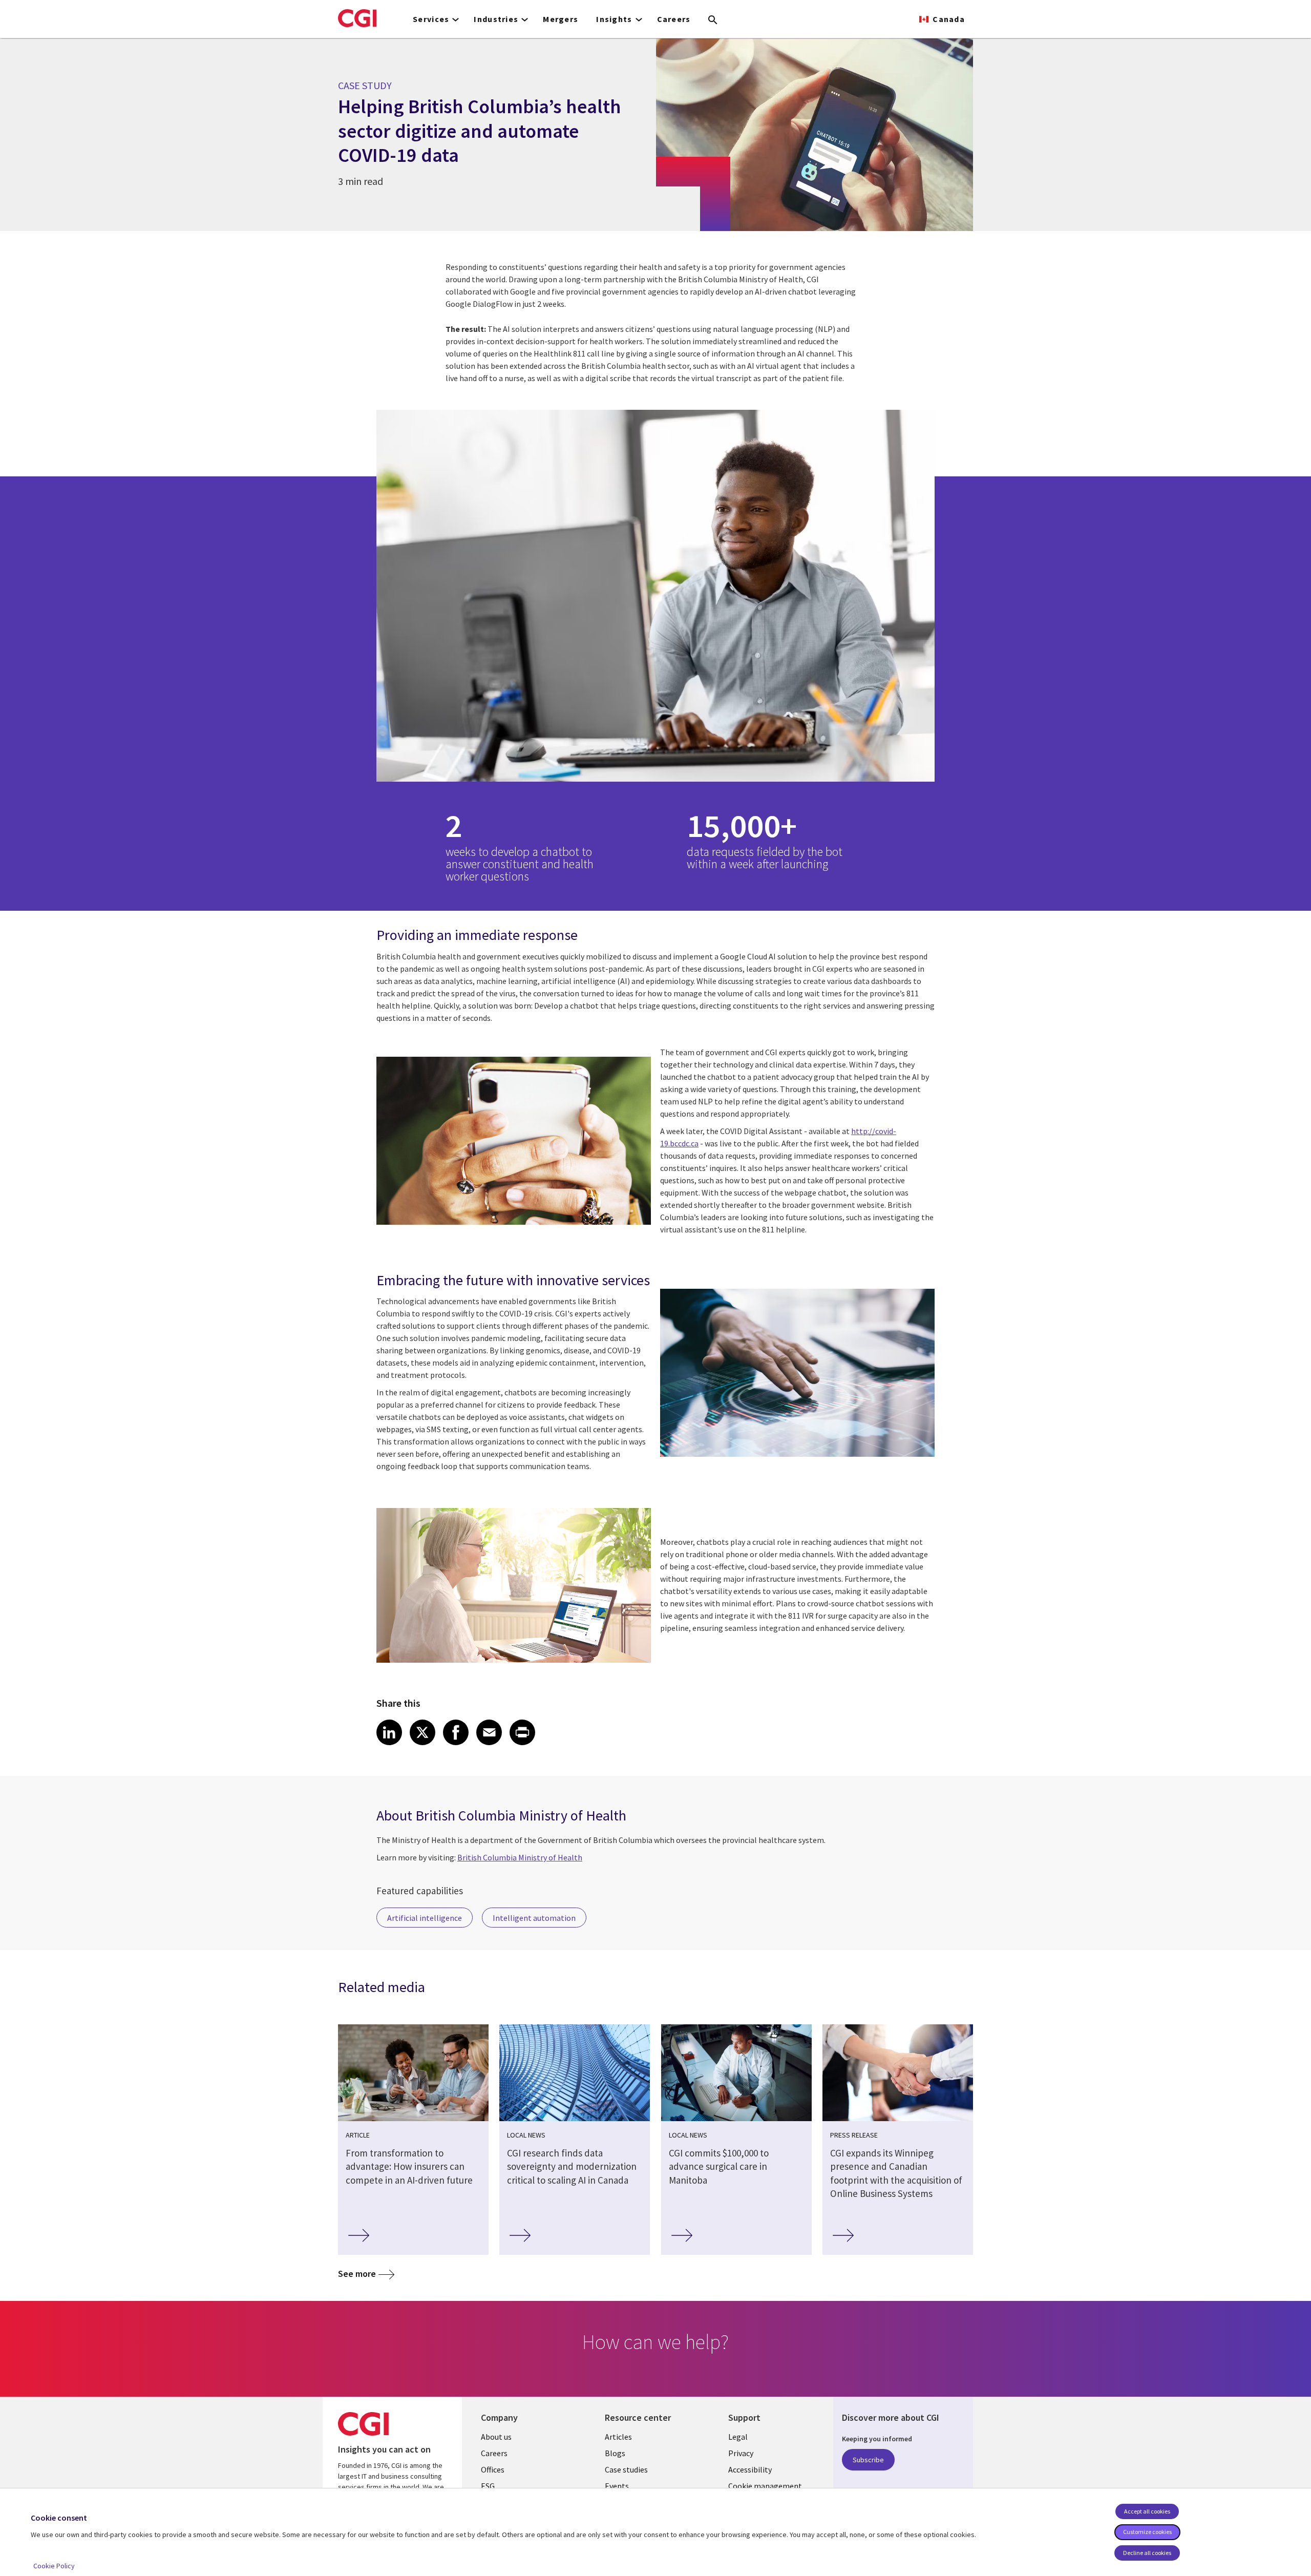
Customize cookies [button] (1147, 2532)
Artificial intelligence (425, 1918)
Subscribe (868, 2460)
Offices (493, 2469)
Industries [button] (496, 19)
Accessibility (750, 2469)
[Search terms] (713, 20)
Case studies (626, 2469)
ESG (488, 2486)
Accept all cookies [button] (1147, 2511)
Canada (949, 19)
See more (357, 2274)
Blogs (615, 2453)
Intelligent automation (534, 1918)
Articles (618, 2437)
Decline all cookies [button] (1147, 2553)
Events (617, 2486)
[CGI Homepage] (357, 18)
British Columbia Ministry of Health (520, 1857)
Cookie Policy (54, 2566)
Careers (674, 19)
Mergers (561, 19)
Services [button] (431, 19)
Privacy (741, 2453)
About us (496, 2437)
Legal (738, 2437)
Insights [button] (614, 19)
